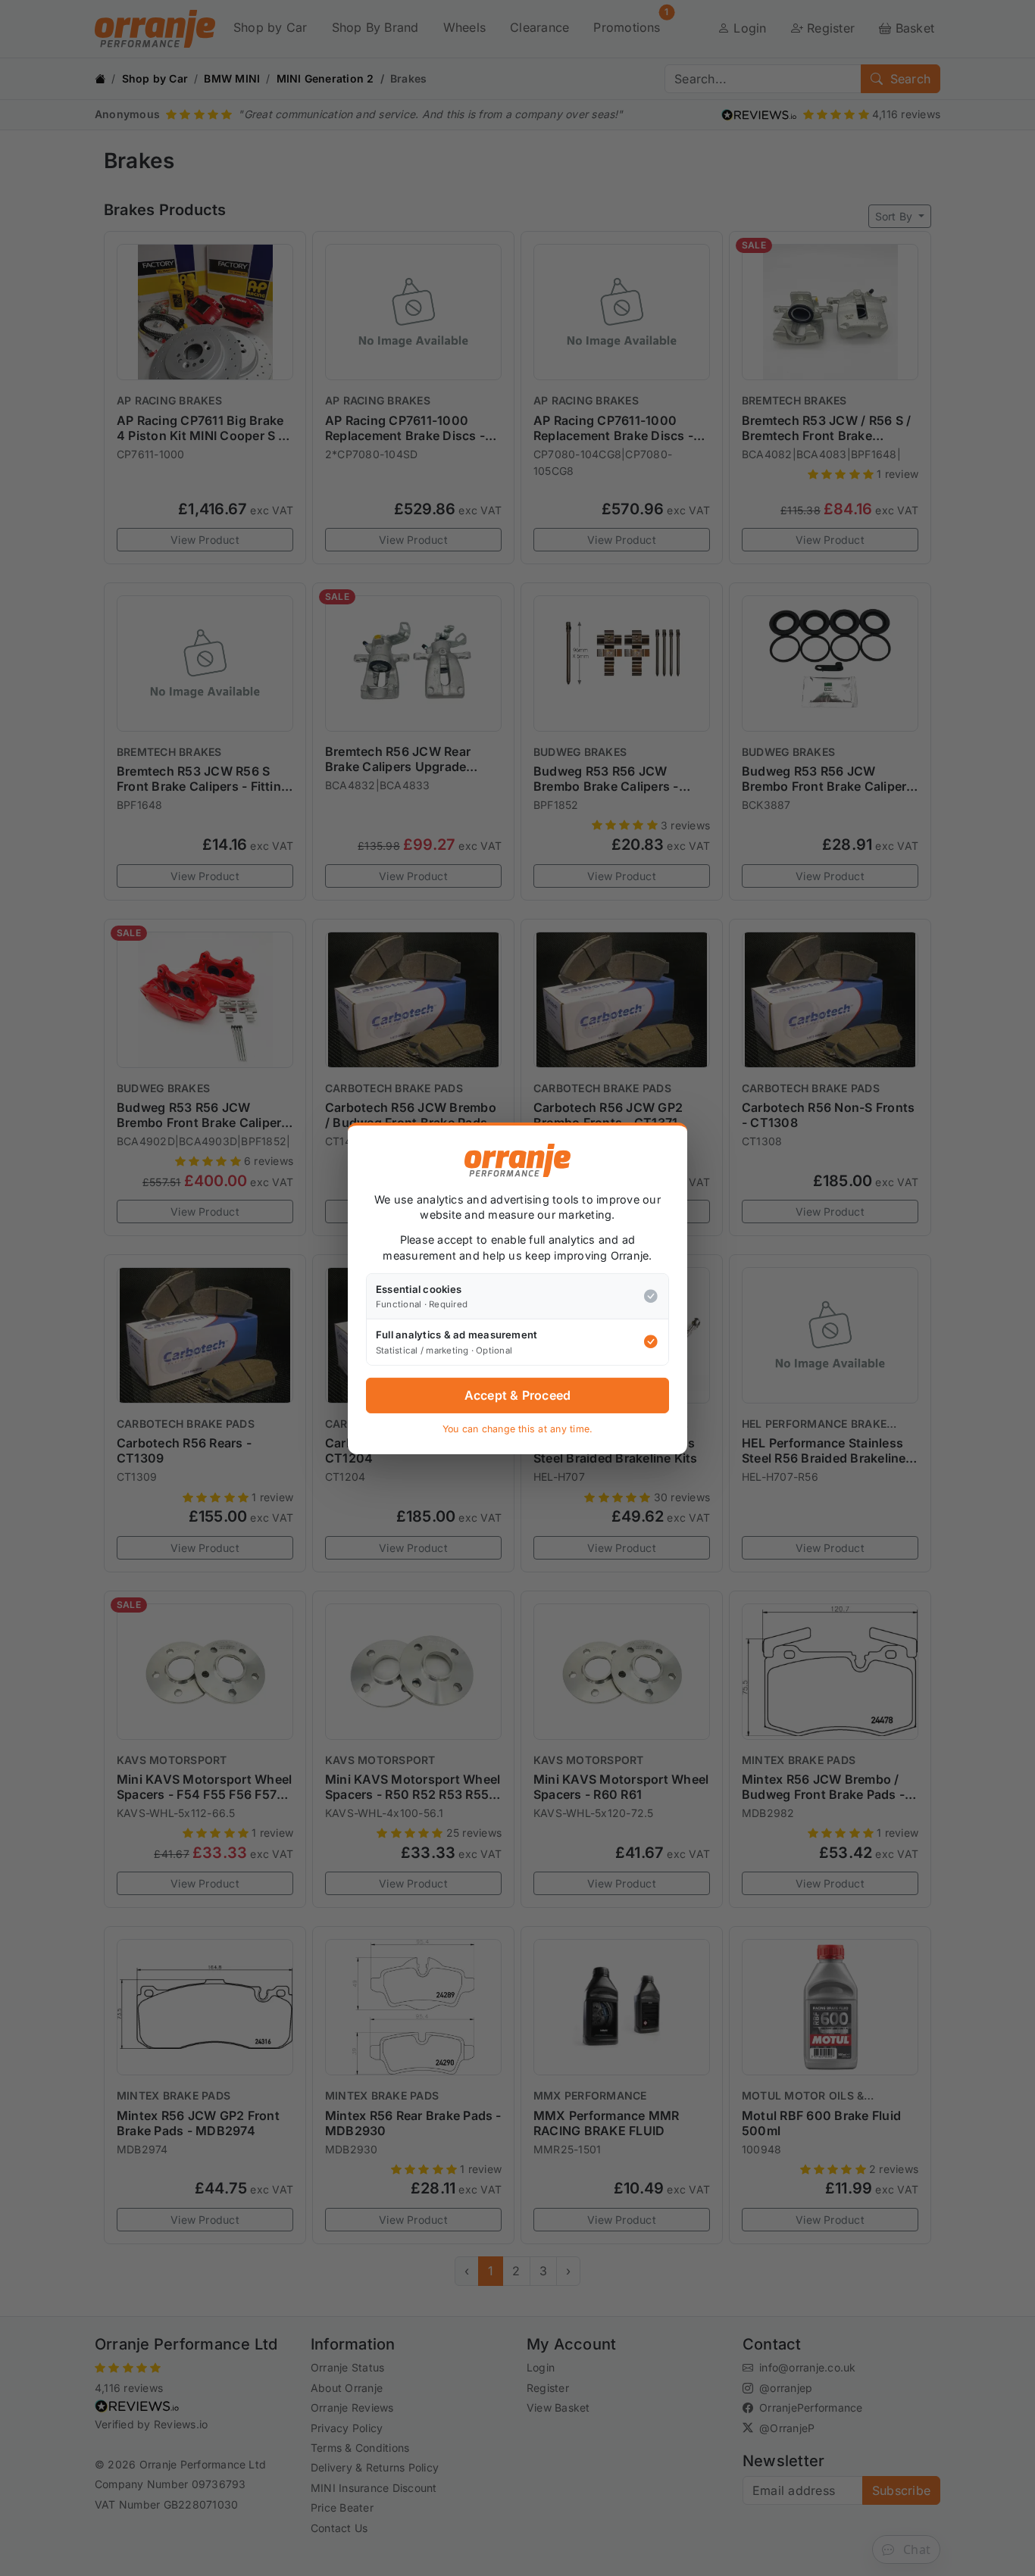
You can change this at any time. (518, 1429)
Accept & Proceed (518, 1395)
